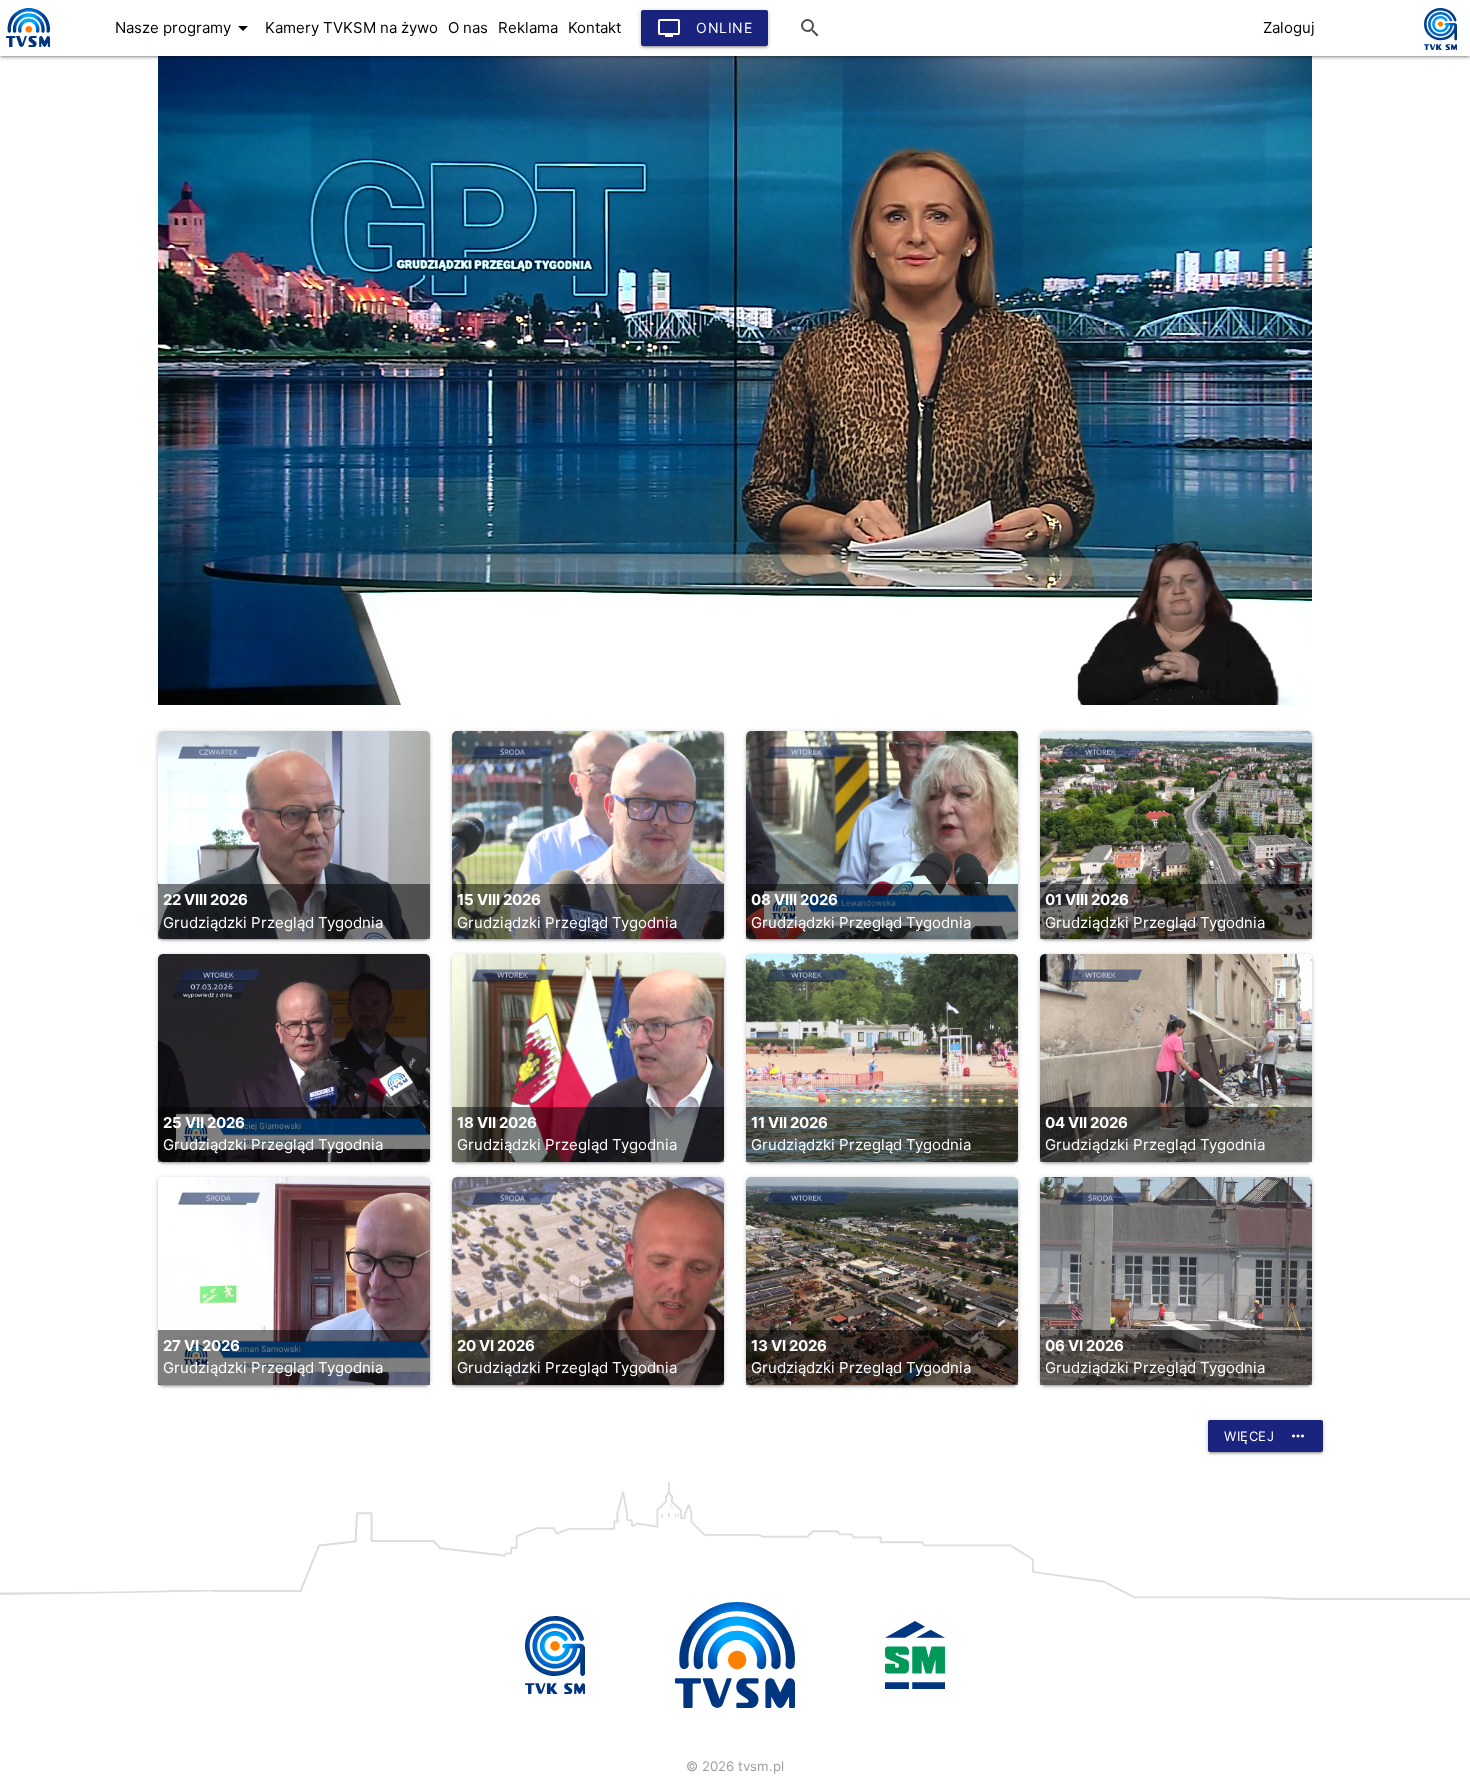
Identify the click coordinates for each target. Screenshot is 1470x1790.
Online (704, 28)
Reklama (528, 27)
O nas (468, 27)
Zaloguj (1289, 27)
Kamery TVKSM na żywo (351, 27)
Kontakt (594, 27)
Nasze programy (185, 28)
